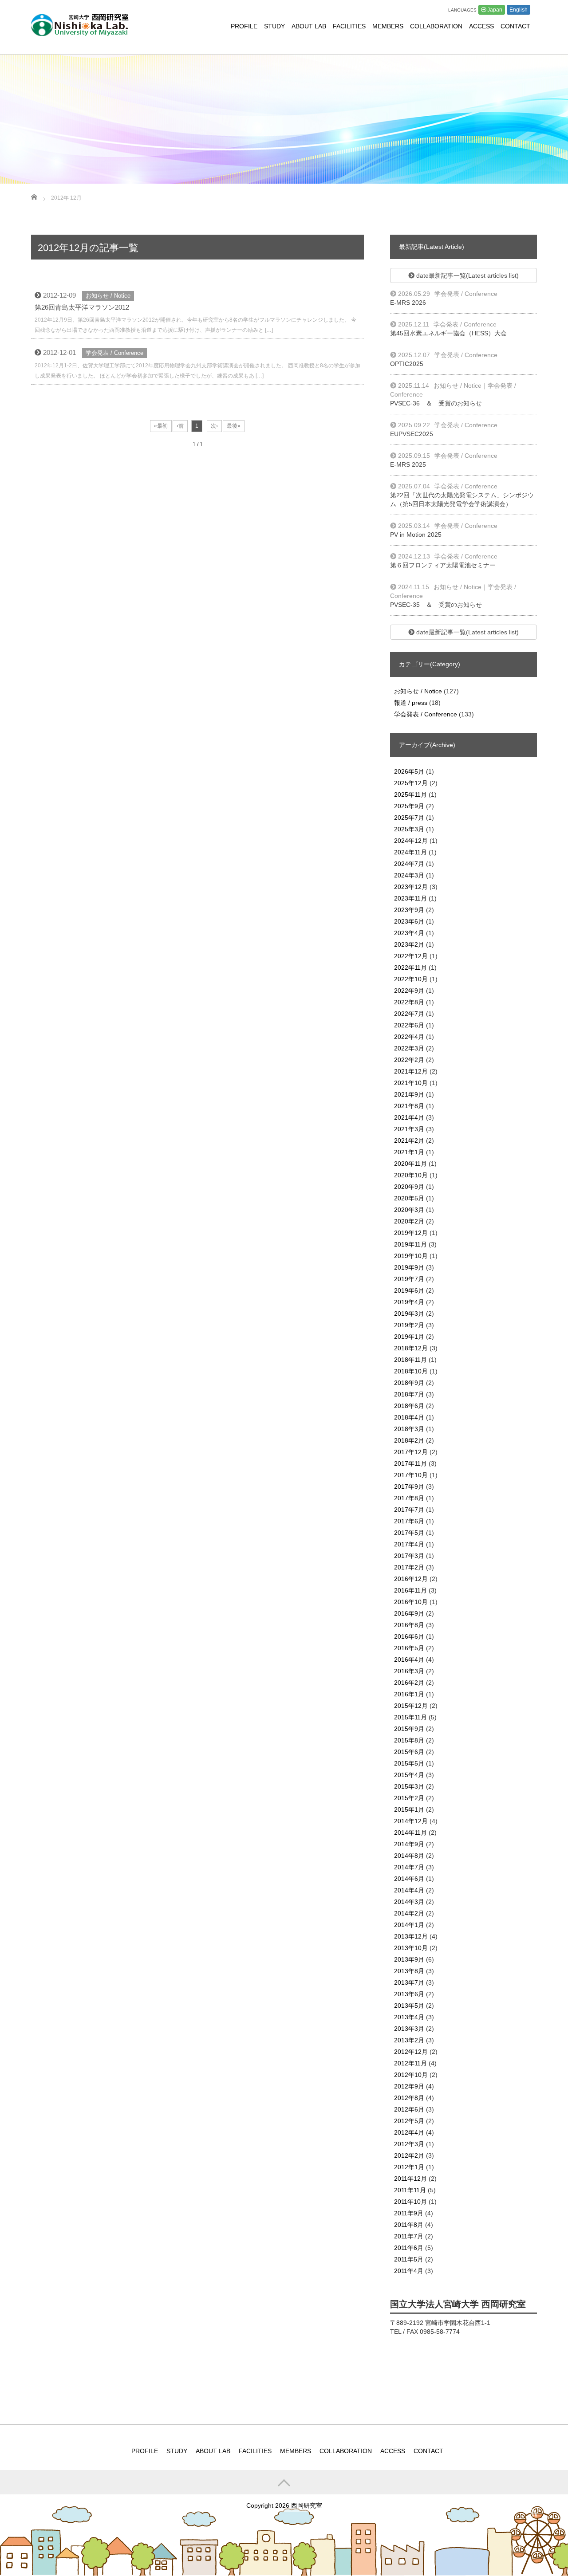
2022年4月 (409, 1037)
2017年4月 (409, 1544)
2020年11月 (410, 1164)
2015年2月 (409, 1798)
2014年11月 (410, 1833)
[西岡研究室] (80, 24)
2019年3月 (409, 1314)
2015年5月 (409, 1763)
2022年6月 (409, 1025)
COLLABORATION (436, 26)
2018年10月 (411, 1371)
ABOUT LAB (309, 26)
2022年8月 (409, 1002)
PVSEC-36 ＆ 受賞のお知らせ (436, 403)
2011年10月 (410, 2202)
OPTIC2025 (407, 364)
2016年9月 (409, 1613)
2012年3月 (409, 2144)
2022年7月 (409, 1014)
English (519, 10)
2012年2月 (409, 2155)
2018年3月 (409, 1429)
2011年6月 (409, 2248)
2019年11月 (410, 1244)
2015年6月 (409, 1752)
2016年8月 (409, 1625)
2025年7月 (409, 818)
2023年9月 (409, 910)
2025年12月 (411, 783)
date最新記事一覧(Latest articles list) (467, 275)
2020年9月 (409, 1187)
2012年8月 (409, 2098)
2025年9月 (409, 806)
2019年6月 (409, 1290)
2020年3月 (409, 1210)
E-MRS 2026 (408, 303)
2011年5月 (409, 2259)
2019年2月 (409, 1325)
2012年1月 (409, 2167)
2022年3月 (409, 1048)
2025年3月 (409, 829)
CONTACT (515, 26)
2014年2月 (409, 1913)
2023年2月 (409, 944)
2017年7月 (409, 1510)
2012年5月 (409, 2121)
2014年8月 (409, 1856)
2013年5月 (409, 2006)
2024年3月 (409, 875)
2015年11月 (410, 1717)
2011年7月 (409, 2236)
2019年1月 (409, 1337)
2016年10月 (411, 1602)
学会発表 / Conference (114, 353)
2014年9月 (409, 1844)
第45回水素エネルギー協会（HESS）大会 (448, 333)
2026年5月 (409, 771)
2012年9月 (409, 2086)
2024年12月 (411, 841)
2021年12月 (411, 1071)
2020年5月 (409, 1198)
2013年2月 (409, 2040)
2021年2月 (409, 1141)
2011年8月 (409, 2225)
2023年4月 (409, 933)
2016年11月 (410, 1590)
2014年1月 (409, 1925)
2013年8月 (409, 1971)
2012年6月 (409, 2109)
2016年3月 (409, 1671)
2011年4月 (409, 2271)
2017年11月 (410, 1463)
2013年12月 (411, 1936)
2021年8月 (409, 1106)
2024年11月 (410, 852)
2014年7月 (409, 1867)
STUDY (274, 26)
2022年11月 (410, 967)
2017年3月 (409, 1556)
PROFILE (244, 26)
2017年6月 (409, 1521)
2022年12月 (411, 956)
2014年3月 (409, 1902)
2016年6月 (409, 1636)
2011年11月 (410, 2190)
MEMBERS (388, 26)
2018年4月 (409, 1417)
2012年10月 (411, 2075)
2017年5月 (409, 1533)
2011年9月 (409, 2213)
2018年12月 (411, 1348)
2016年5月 (409, 1648)
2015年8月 (409, 1740)
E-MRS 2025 (408, 464)
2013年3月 (409, 2029)
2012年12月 (411, 2052)
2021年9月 (409, 1094)
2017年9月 (409, 1487)
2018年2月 (409, 1440)
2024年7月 (409, 864)
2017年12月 (411, 1452)
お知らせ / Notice (108, 296)
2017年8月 (409, 1498)
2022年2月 (409, 1060)
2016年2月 (409, 1683)
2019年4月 (409, 1302)
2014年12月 (411, 1821)
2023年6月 (409, 921)
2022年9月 (409, 991)
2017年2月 (409, 1567)
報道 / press (411, 703)
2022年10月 (411, 979)
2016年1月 (409, 1694)
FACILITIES (349, 26)
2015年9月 (409, 1729)
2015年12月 (411, 1706)
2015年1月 (409, 1809)
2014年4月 (409, 1890)
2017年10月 (411, 1475)
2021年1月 (409, 1152)
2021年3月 (409, 1129)
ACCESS (481, 26)
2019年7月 (409, 1279)
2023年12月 (411, 887)
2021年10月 (411, 1083)
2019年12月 (411, 1233)
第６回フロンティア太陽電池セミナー (443, 565)
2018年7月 (409, 1394)
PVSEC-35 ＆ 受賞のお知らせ (436, 605)
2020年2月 (409, 1221)
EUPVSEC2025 (412, 434)
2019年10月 (411, 1256)
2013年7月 (409, 1982)
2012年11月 (410, 2063)
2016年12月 (411, 1579)
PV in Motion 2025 (416, 535)
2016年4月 (409, 1660)
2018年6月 (409, 1406)
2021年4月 (409, 1117)
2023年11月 (410, 898)
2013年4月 (409, 2017)
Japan (495, 10)
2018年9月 (409, 1383)
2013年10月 (411, 1948)
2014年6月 (409, 1879)
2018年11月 (410, 1360)
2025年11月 (410, 794)
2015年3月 (409, 1786)
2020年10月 (411, 1175)
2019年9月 (409, 1267)
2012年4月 (409, 2132)
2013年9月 (409, 1959)
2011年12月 (410, 2179)
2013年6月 (409, 1994)
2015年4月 (409, 1775)
